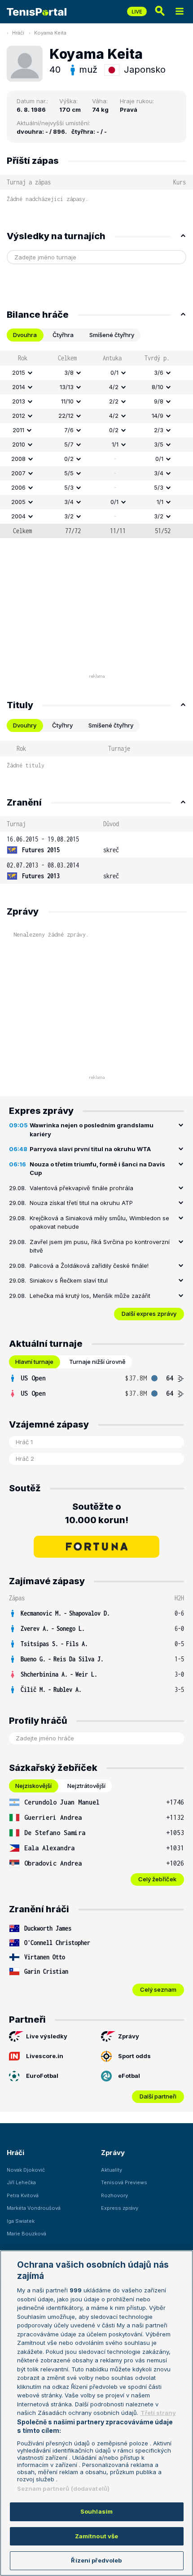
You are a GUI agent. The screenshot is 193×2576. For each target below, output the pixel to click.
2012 (19, 416)
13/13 (67, 387)
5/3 (69, 487)
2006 (18, 487)
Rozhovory (114, 2195)
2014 (19, 387)
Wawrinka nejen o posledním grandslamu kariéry (92, 1130)
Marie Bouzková (26, 2234)
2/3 (159, 430)
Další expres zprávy (149, 1314)
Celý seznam (158, 1989)
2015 (19, 372)
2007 (18, 473)
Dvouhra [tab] (25, 335)
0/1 (114, 372)
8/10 (158, 387)
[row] (96, 373)
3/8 (69, 372)
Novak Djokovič (26, 2170)
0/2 (114, 430)
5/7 (69, 444)
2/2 (114, 401)
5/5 (69, 473)
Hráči (18, 33)
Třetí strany (158, 2413)
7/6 (69, 430)
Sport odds (134, 2056)
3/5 (159, 444)
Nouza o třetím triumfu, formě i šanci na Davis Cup (97, 1169)
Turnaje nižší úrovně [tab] (97, 1362)
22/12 (66, 416)
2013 (19, 401)
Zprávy (129, 2036)
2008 (18, 459)
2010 (19, 444)
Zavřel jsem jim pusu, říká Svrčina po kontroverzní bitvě (100, 1246)
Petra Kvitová (23, 2195)
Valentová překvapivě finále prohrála (81, 1188)
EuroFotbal (42, 2076)
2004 (18, 516)
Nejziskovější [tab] (33, 1786)
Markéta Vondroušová (34, 2208)
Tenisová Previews (124, 2182)
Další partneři (158, 2096)
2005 (18, 502)
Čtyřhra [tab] (63, 335)
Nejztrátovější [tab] (86, 1786)
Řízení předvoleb (96, 2560)
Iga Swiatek (21, 2221)
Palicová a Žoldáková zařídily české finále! (89, 1266)
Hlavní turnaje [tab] (34, 1362)
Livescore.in (45, 2056)
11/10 (67, 401)
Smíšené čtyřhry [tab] (112, 335)
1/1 (115, 444)
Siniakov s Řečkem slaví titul (69, 1280)
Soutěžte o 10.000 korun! (97, 1513)
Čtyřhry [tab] (62, 725)
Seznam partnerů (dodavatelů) (64, 2488)
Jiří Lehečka (21, 2182)
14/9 (158, 416)
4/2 (114, 387)
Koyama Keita (50, 33)
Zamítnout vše (97, 2536)
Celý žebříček (157, 1879)
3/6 (159, 372)
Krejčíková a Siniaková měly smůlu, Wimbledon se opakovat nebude (99, 1222)
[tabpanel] (96, 444)
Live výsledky (47, 2036)
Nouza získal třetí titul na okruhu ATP (81, 1203)
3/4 (159, 473)
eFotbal (129, 2076)
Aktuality (112, 2170)
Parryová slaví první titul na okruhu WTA (90, 1149)
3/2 (69, 516)
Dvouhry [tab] (25, 725)
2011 (18, 430)
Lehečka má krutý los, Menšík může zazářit (90, 1296)
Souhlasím (96, 2511)
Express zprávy (120, 2208)
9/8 (159, 401)
